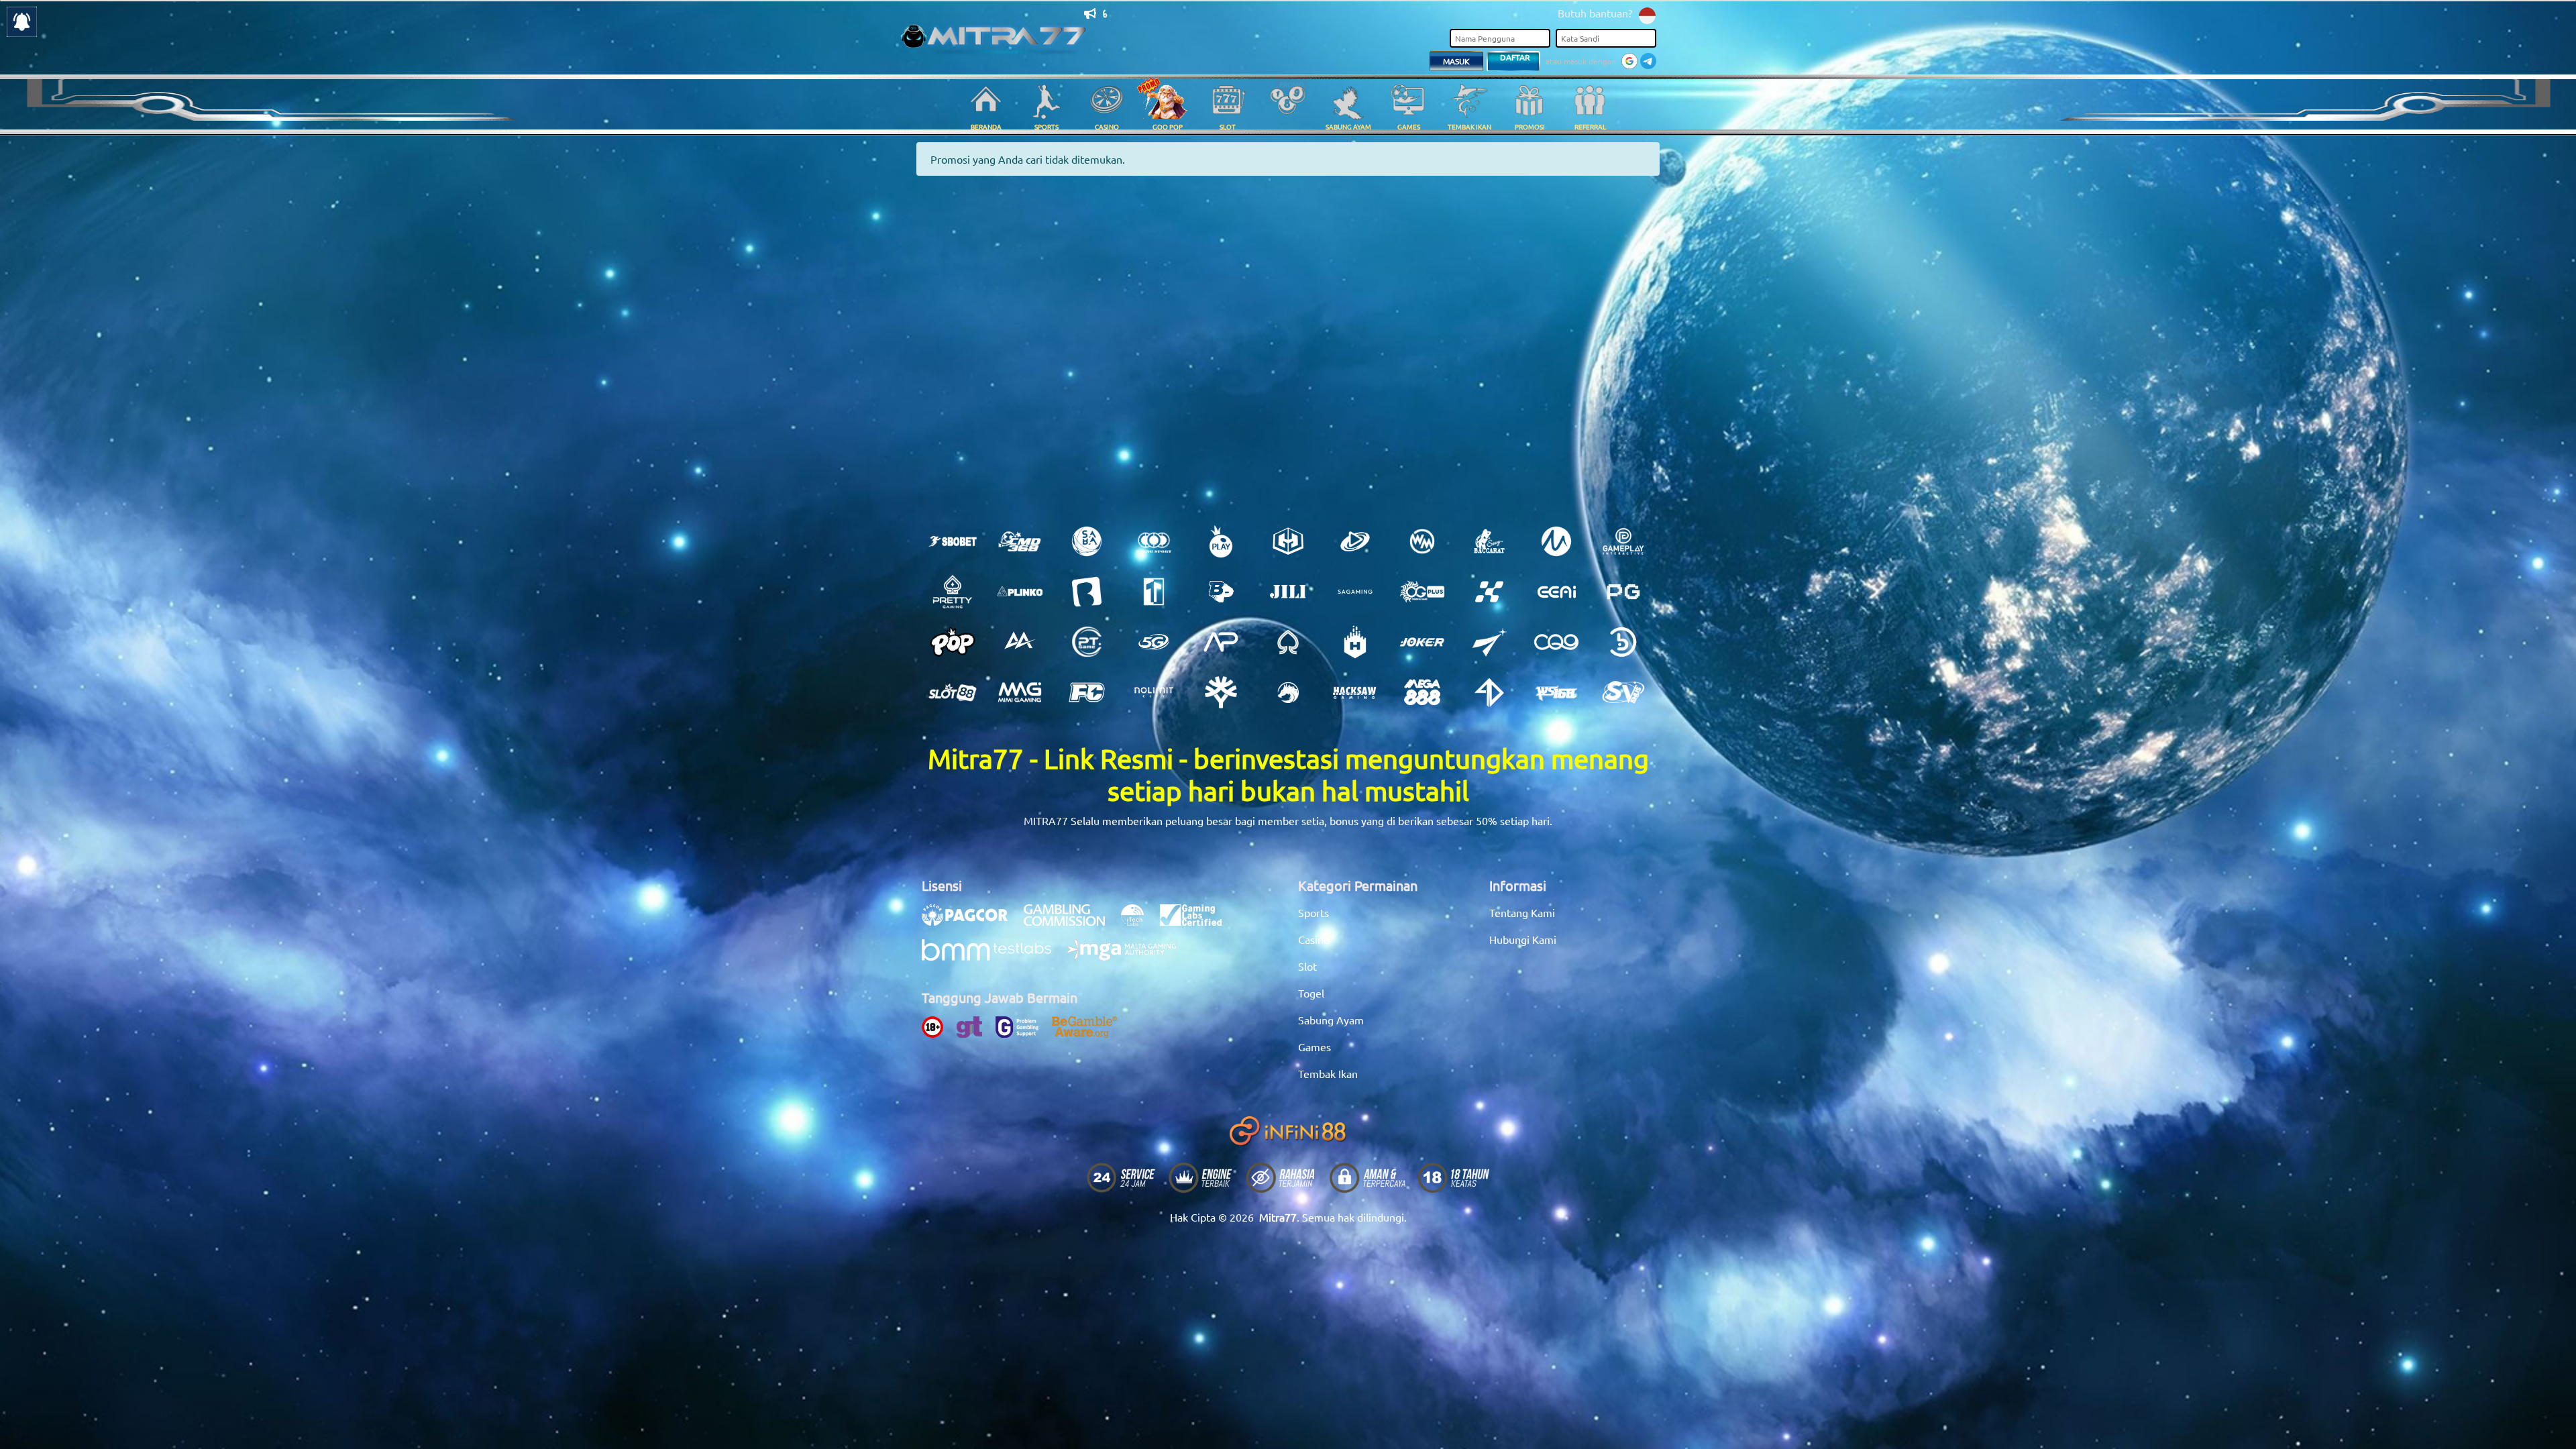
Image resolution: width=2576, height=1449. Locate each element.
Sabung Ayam (1331, 1020)
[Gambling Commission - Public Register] (1071, 922)
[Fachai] (1087, 692)
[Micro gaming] (1556, 541)
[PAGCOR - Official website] (971, 922)
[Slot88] (953, 692)
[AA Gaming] (1020, 642)
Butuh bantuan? (1595, 13)
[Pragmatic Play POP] (953, 642)
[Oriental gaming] (1422, 592)
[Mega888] (1422, 692)
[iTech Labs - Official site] (1139, 922)
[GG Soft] (1288, 541)
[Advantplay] (1221, 642)
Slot (1307, 966)
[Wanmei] (1422, 541)
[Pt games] (1087, 642)
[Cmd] (1020, 541)
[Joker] (1422, 642)
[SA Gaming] (1355, 592)
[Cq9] (1556, 642)
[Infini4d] (1489, 692)
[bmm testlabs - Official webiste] (993, 957)
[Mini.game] (1020, 592)
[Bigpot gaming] (1221, 592)
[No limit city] (1154, 692)
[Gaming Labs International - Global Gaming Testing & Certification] (1197, 922)
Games (1314, 1046)
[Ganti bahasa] (1647, 14)
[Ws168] (1556, 692)
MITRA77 (1046, 820)
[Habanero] (1355, 642)
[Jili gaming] (1288, 592)
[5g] (1154, 642)
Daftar (1515, 57)
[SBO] (953, 541)
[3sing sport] (1154, 541)
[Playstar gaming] (1489, 642)
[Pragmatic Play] (1221, 541)
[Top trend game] (1154, 592)
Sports (1313, 912)
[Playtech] (1355, 541)
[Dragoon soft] (1288, 692)
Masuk (1456, 61)
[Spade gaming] (1288, 642)
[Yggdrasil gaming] (1221, 692)
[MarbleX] (1489, 592)
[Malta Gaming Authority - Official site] (1128, 957)
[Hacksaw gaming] (1355, 692)
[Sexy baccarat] (1489, 541)
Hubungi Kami (1523, 939)
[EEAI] (1556, 592)
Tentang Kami (1522, 912)
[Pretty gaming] (953, 592)
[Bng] (1623, 642)
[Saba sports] (1087, 541)
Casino (1314, 939)
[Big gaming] (1087, 592)
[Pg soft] (1623, 592)
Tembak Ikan (1328, 1073)
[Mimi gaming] (1020, 692)
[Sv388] (1623, 692)
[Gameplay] (1623, 541)
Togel (1311, 993)
